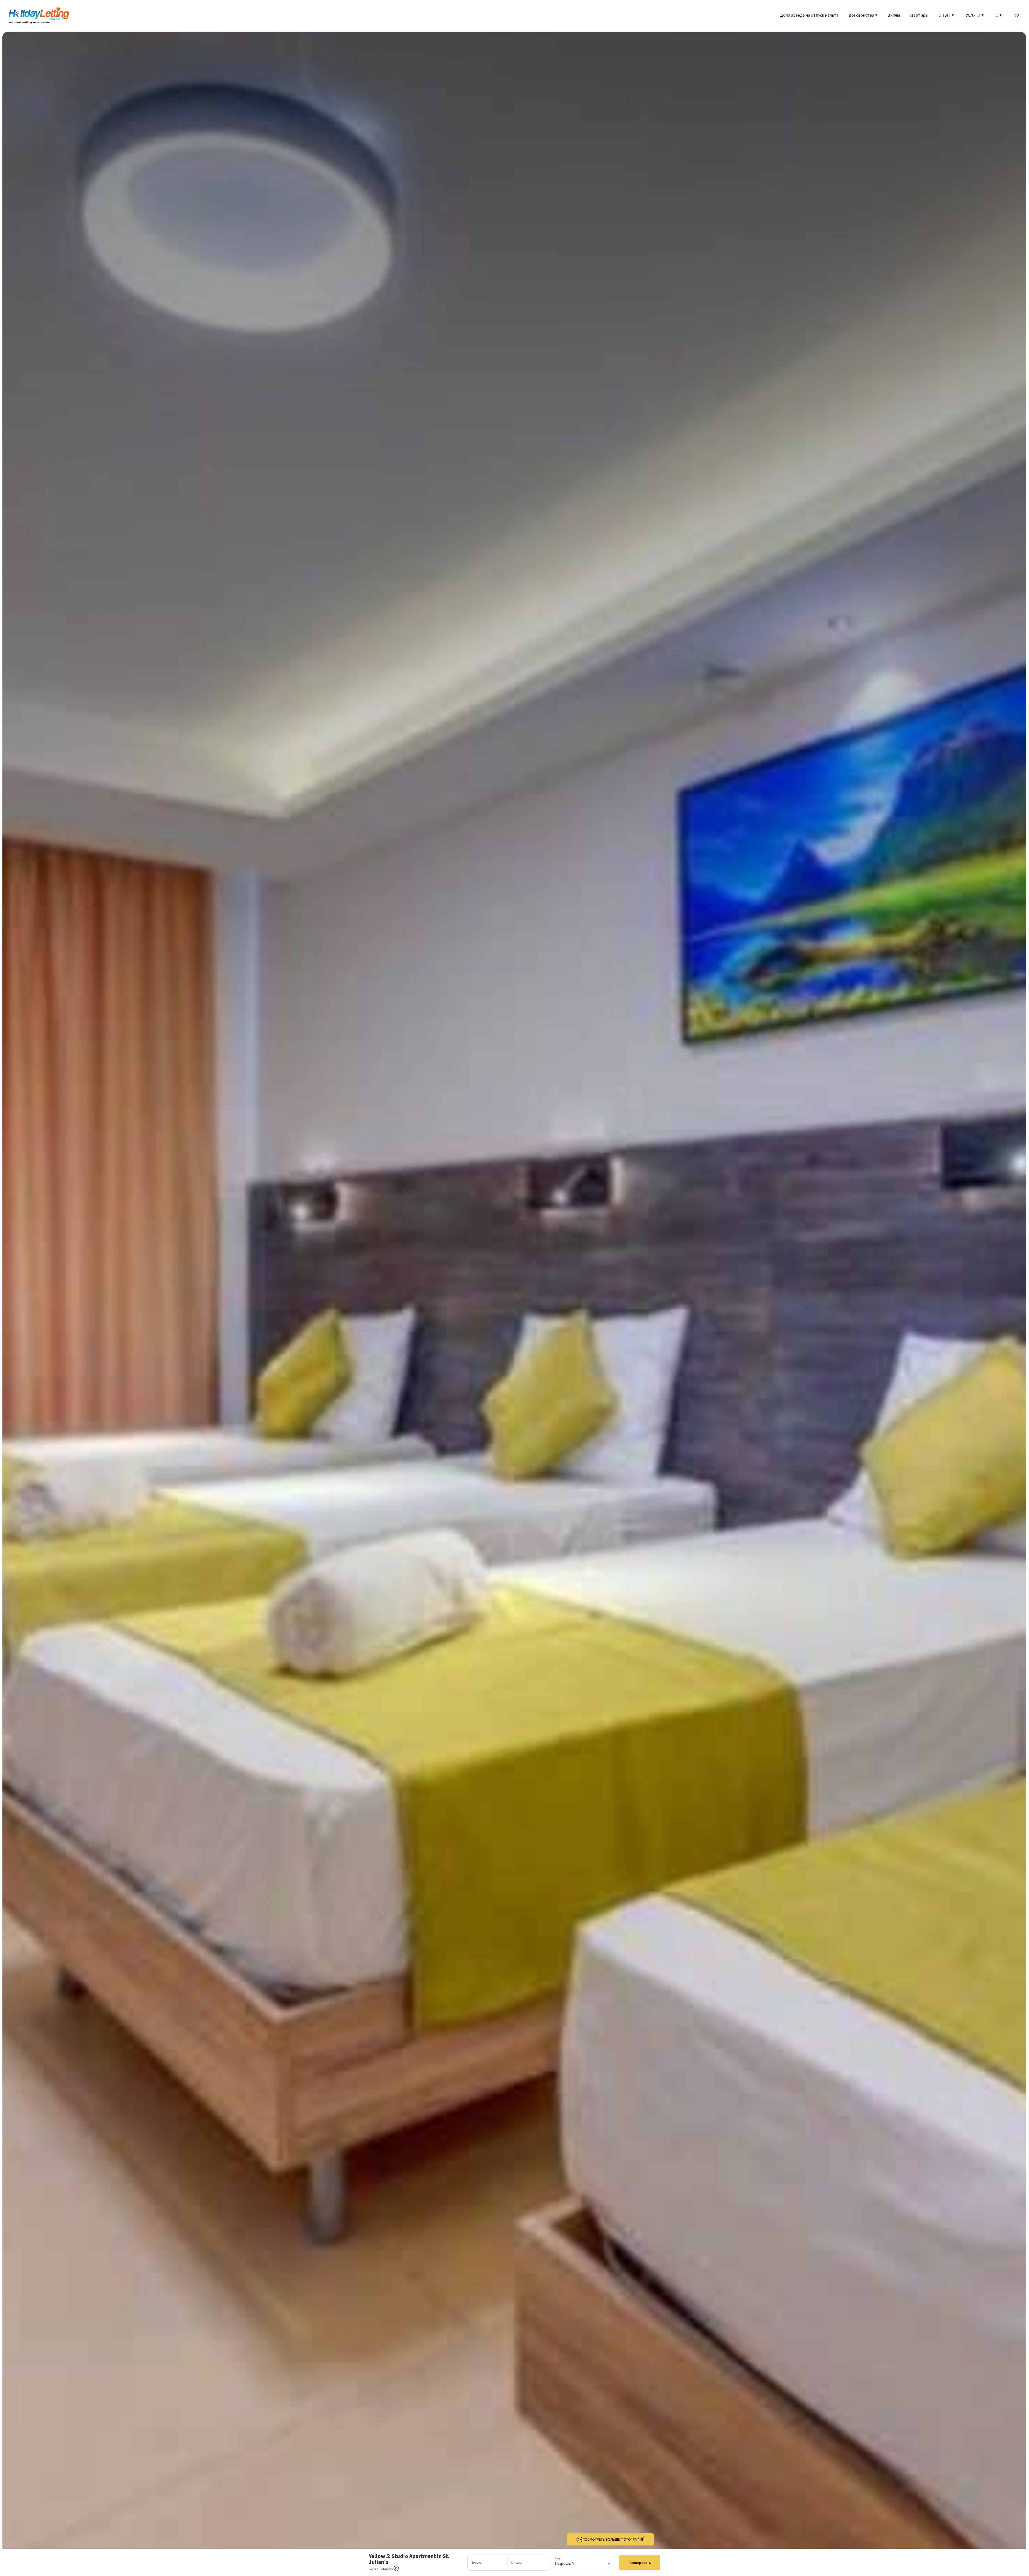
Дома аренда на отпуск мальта (809, 15)
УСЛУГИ (975, 15)
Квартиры (918, 15)
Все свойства (863, 15)
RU (1016, 15)
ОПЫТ (946, 15)
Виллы (894, 15)
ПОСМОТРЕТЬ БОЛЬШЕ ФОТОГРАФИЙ (614, 2539)
